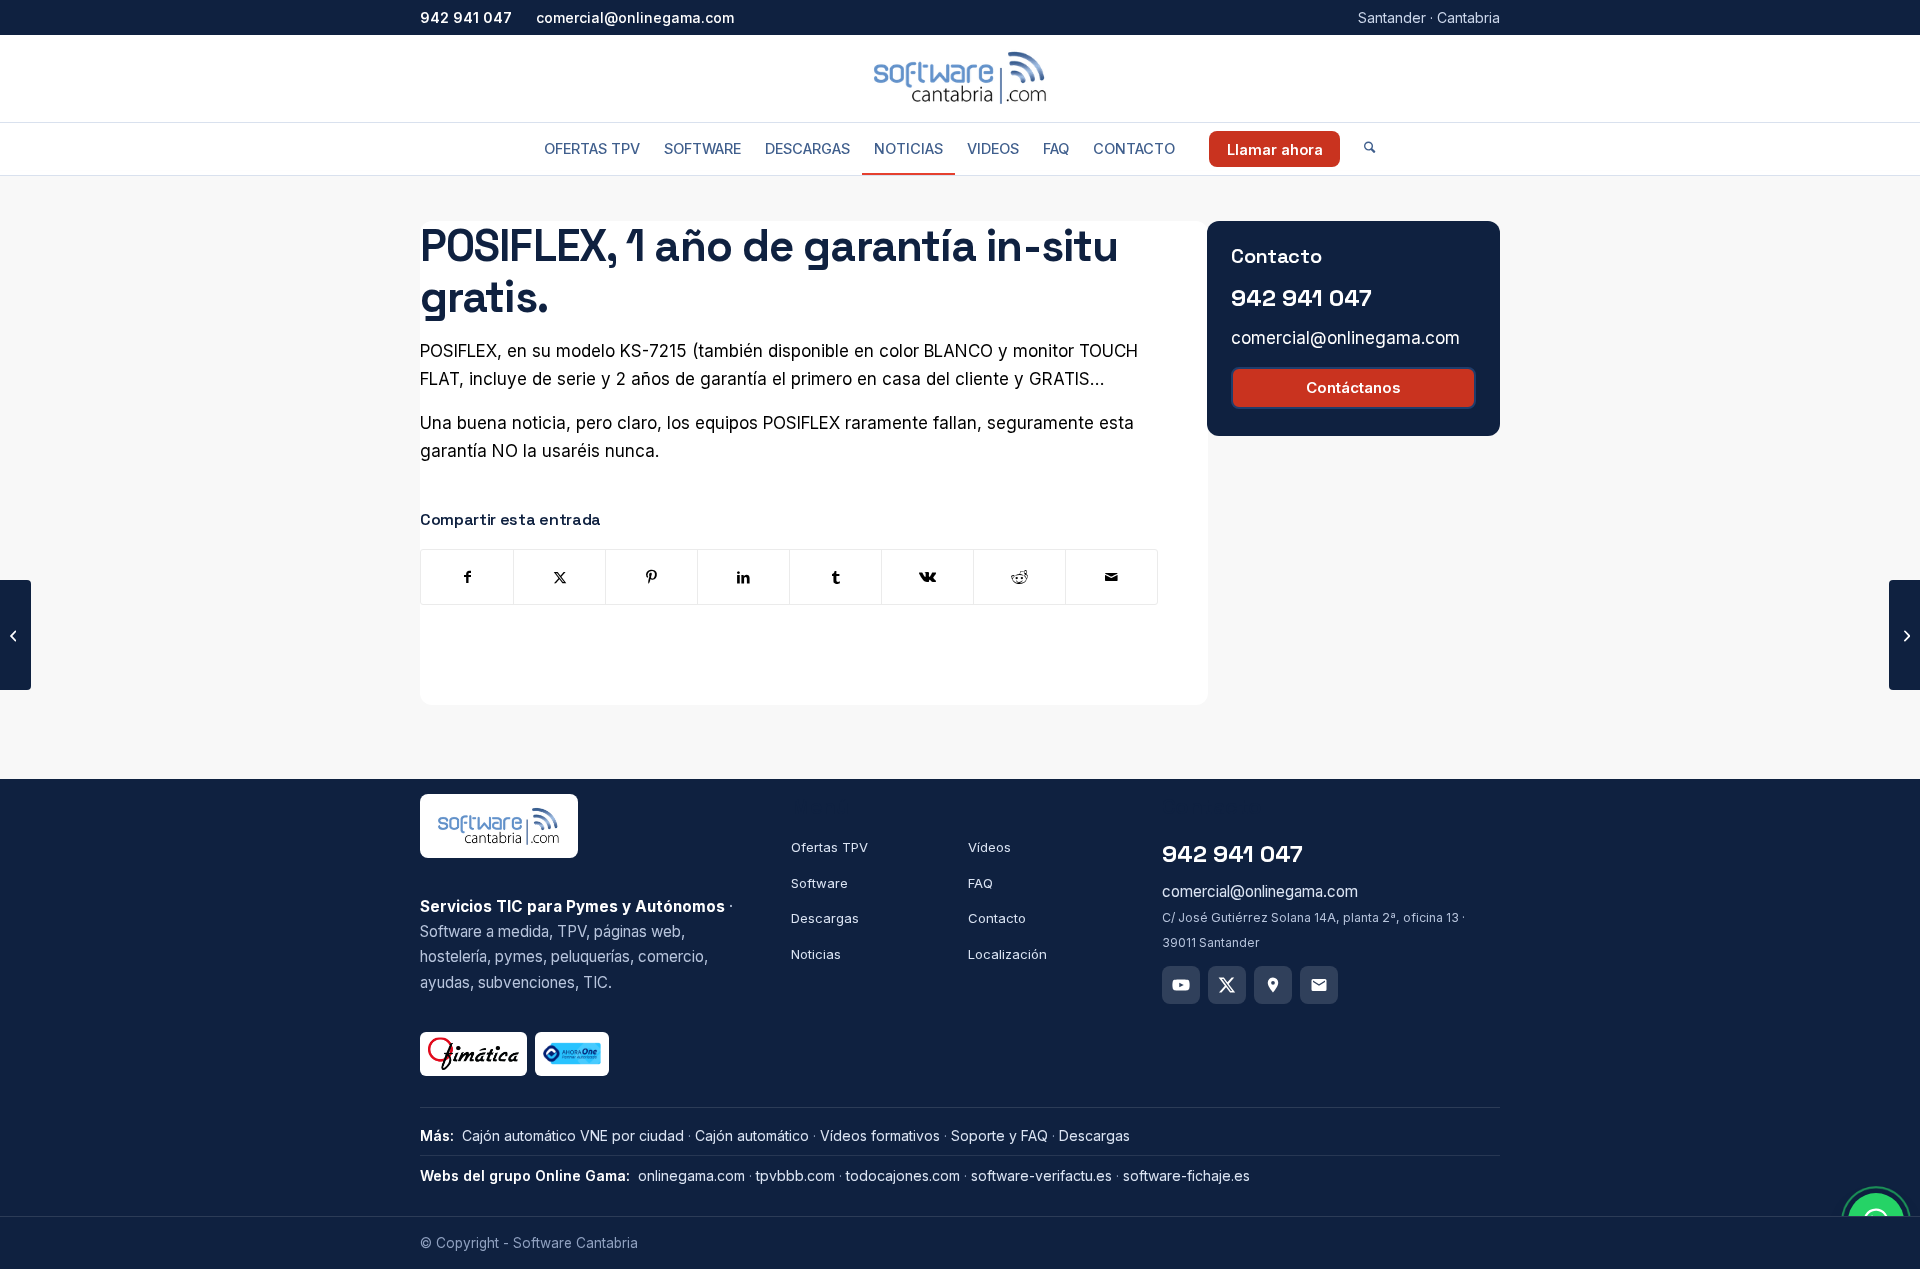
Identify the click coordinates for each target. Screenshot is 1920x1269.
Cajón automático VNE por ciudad (573, 1135)
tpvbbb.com (795, 1175)
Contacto (997, 918)
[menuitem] (592, 149)
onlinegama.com (691, 1175)
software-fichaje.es (1186, 1175)
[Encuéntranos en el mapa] (1273, 985)
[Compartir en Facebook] (467, 577)
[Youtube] (1181, 985)
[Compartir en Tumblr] (835, 577)
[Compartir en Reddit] (1019, 577)
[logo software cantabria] (960, 78)
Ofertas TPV (829, 847)
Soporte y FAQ (999, 1135)
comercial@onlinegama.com (635, 17)
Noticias (816, 954)
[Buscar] (1369, 149)
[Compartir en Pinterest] (651, 577)
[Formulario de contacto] (1319, 985)
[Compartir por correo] (1111, 577)
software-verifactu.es (1041, 1175)
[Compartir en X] (559, 577)
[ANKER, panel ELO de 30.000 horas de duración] (15, 635)
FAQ (980, 883)
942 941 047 (466, 17)
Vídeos (989, 847)
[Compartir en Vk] (927, 577)
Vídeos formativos (880, 1135)
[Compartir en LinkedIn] (743, 577)
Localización (1007, 954)
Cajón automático (752, 1135)
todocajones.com (903, 1175)
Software (819, 883)
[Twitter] (1227, 985)
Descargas (825, 918)
